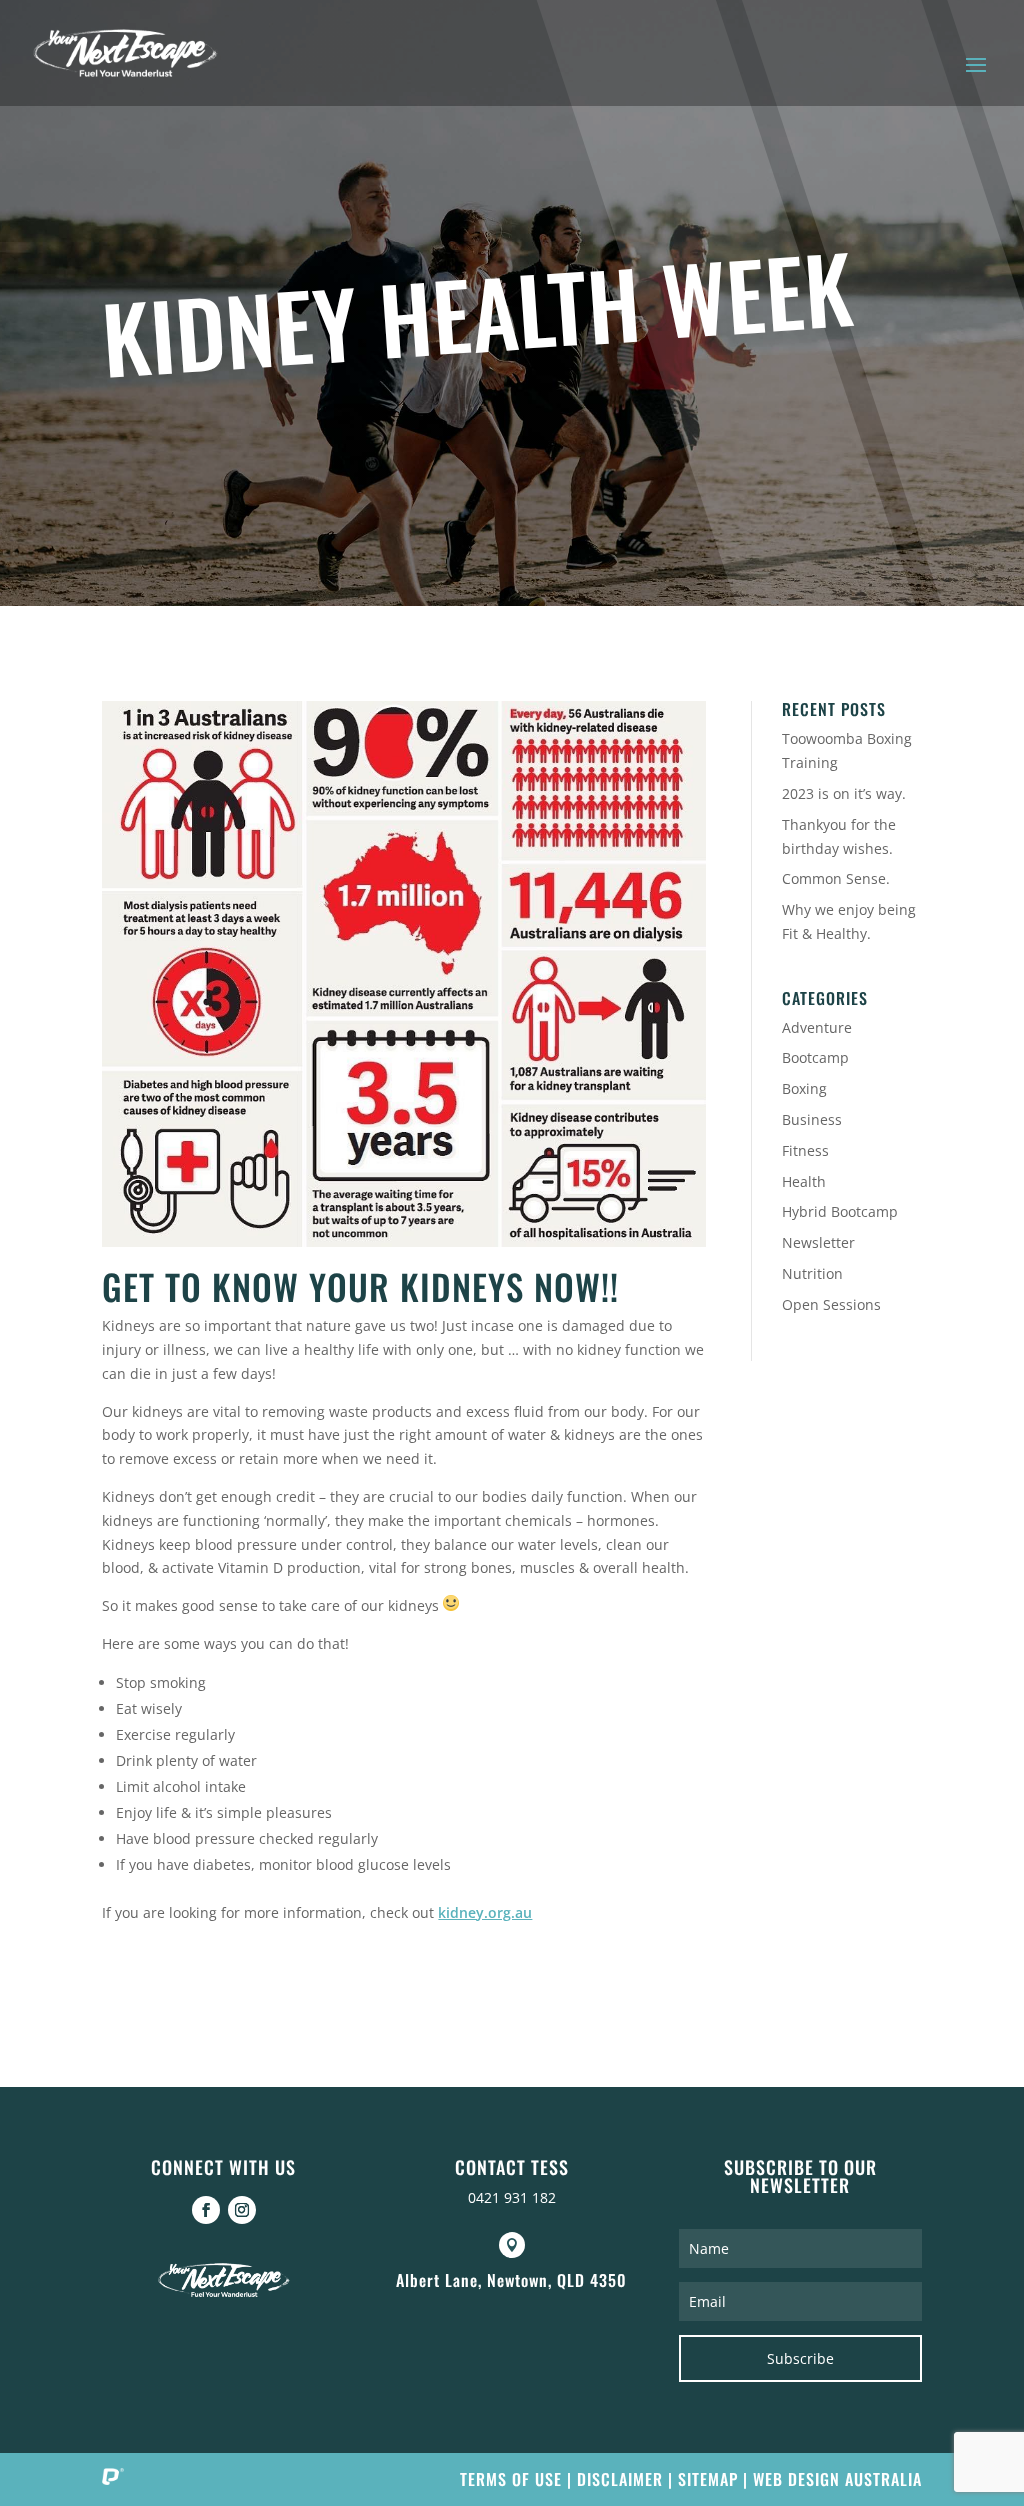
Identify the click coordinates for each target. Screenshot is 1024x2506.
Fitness (805, 1150)
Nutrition (812, 1273)
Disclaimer (620, 2479)
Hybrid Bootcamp (840, 1211)
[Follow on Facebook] (206, 2210)
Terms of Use (511, 2479)
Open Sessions (831, 1304)
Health (804, 1181)
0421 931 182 (512, 2197)
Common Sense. (836, 878)
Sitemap (708, 2479)
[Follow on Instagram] (242, 2210)
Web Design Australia (837, 2479)
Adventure (817, 1027)
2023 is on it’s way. (844, 793)
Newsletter (818, 1242)
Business (812, 1119)
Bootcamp (815, 1057)
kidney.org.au (485, 1912)
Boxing (804, 1088)
